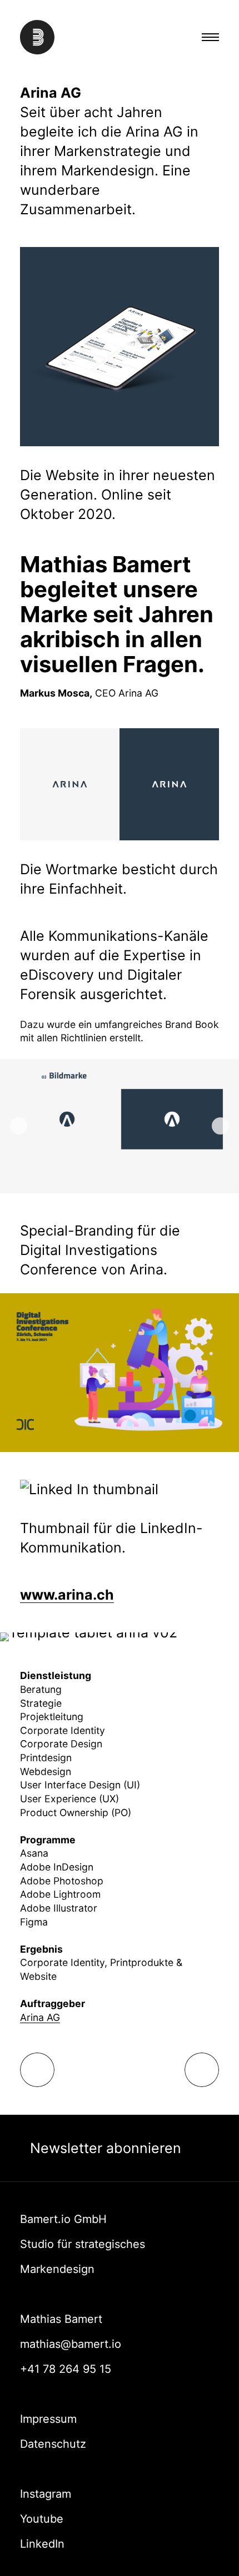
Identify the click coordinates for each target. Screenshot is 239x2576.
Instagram (46, 2494)
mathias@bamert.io (71, 2344)
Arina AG (40, 2017)
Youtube (42, 2519)
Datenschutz (53, 2444)
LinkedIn (42, 2544)
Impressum (48, 2419)
